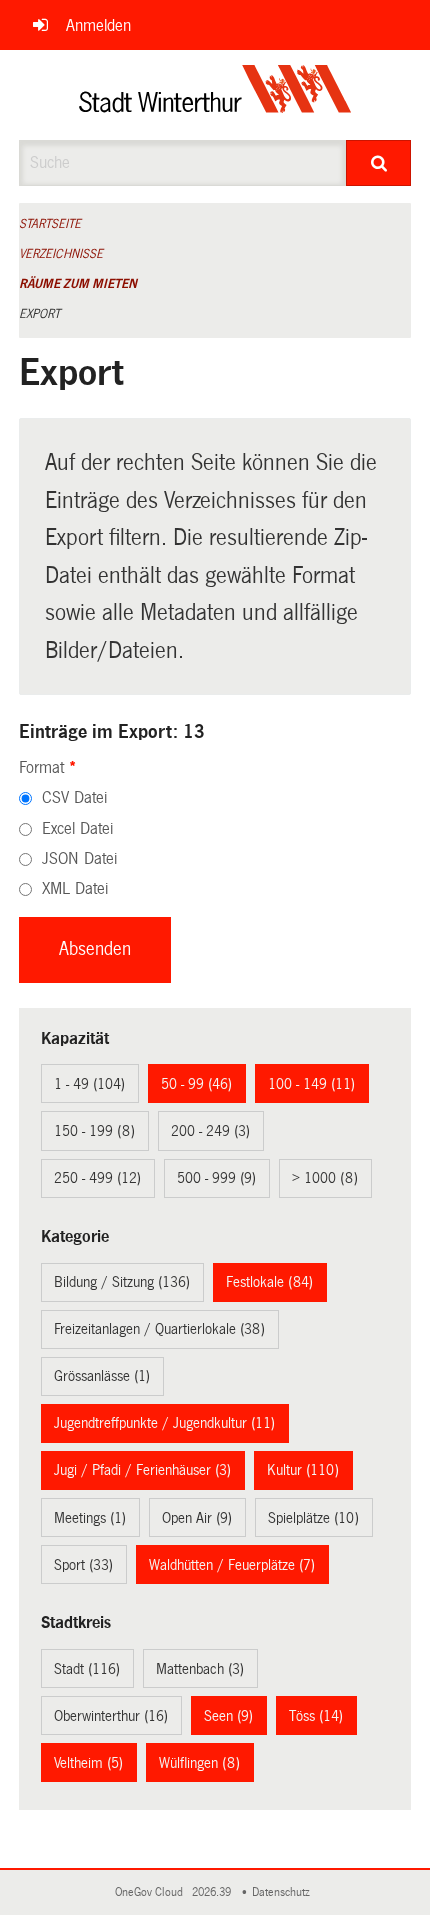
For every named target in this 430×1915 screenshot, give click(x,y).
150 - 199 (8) (94, 1131)
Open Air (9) (197, 1518)
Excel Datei (77, 828)
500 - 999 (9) (216, 1178)
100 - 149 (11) (311, 1084)
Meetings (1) (90, 1518)
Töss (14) (316, 1716)
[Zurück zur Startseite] (215, 95)
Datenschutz (284, 1892)
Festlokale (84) (269, 1282)
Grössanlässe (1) (102, 1376)
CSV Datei (74, 797)
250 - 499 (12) (97, 1178)
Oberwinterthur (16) (111, 1716)
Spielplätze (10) (313, 1518)
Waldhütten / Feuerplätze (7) (232, 1565)
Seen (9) (228, 1716)
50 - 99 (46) (196, 1084)
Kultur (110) (303, 1470)
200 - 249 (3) (210, 1131)
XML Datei (75, 888)
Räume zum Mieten (78, 284)
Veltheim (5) (88, 1763)
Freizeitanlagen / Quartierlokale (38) (159, 1329)
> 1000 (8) (325, 1178)
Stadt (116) (87, 1669)
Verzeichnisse (61, 254)
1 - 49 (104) (89, 1084)
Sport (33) (83, 1565)
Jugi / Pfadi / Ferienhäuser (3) (142, 1470)
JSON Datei (79, 858)
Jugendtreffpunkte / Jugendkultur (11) (164, 1423)
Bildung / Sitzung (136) (122, 1282)
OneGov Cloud (152, 1892)
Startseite (50, 224)
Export (39, 314)
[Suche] (378, 163)
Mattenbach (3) (200, 1669)
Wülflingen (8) (199, 1763)
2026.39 (213, 1892)
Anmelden (98, 25)
